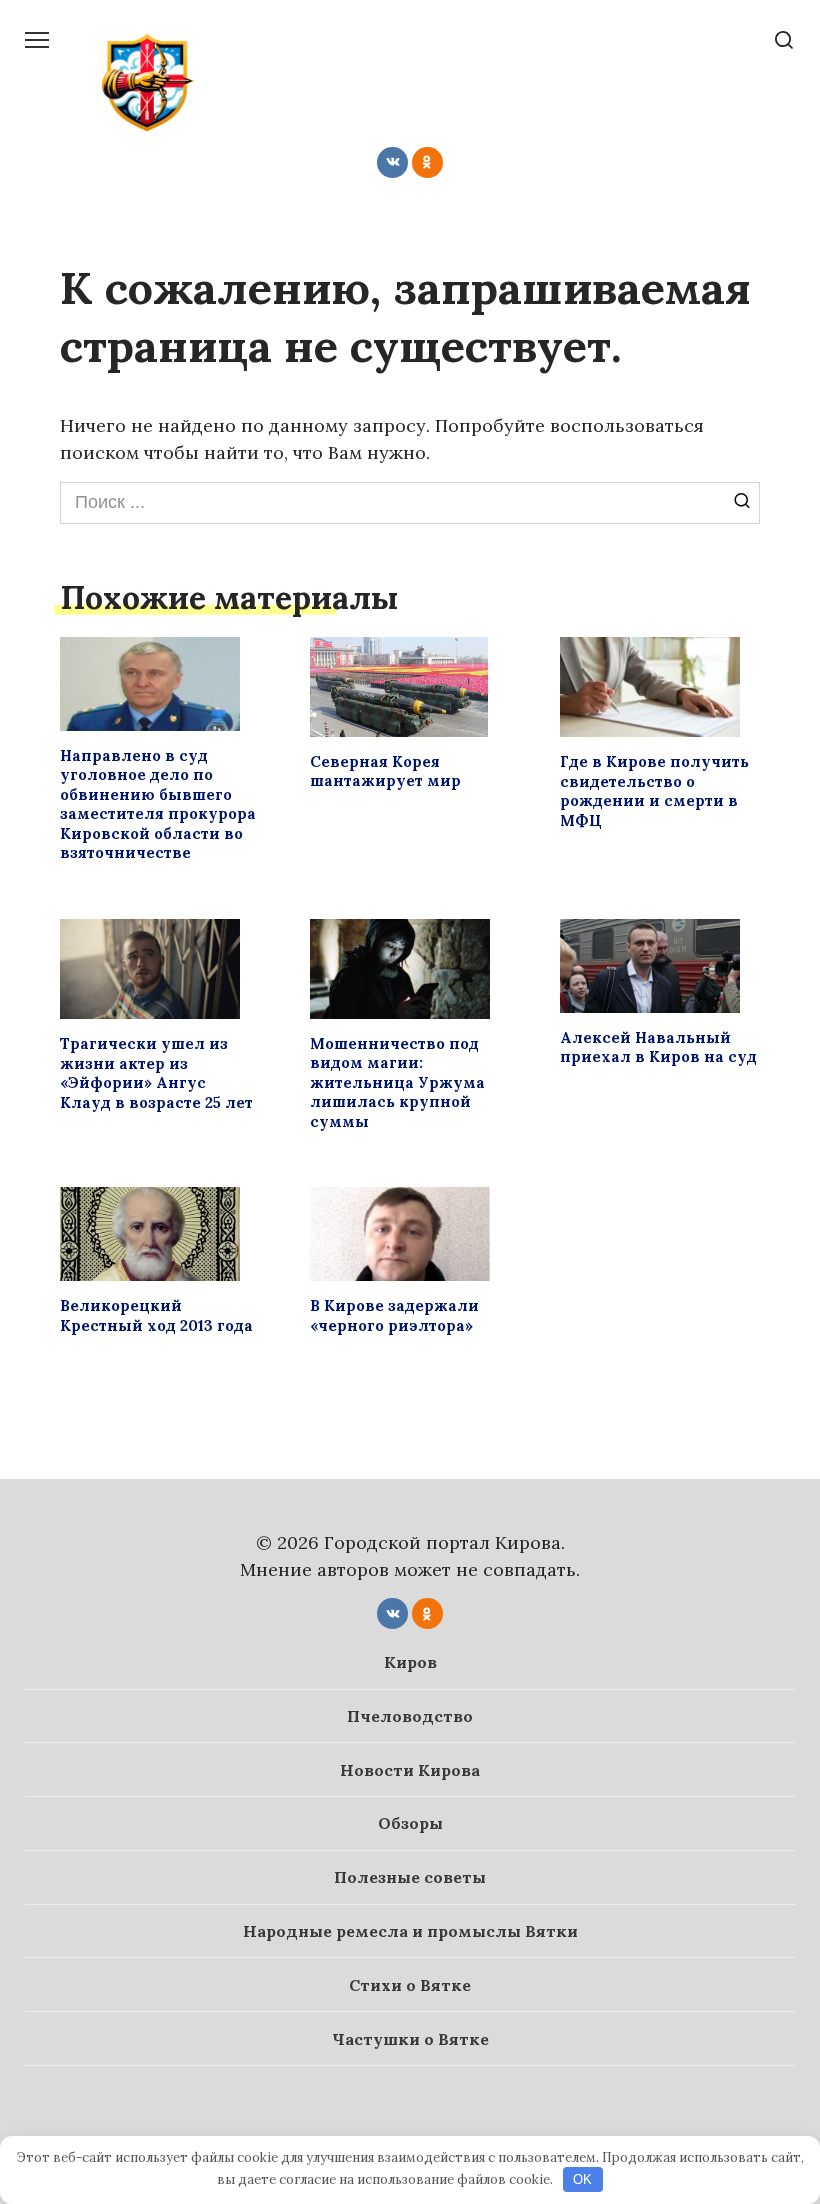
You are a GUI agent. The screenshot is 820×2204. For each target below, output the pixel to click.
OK (582, 2179)
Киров (410, 1662)
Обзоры (410, 1823)
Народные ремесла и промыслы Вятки (410, 1931)
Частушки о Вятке (410, 2039)
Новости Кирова (410, 1770)
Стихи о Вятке (410, 1985)
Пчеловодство (410, 1716)
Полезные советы (410, 1877)
